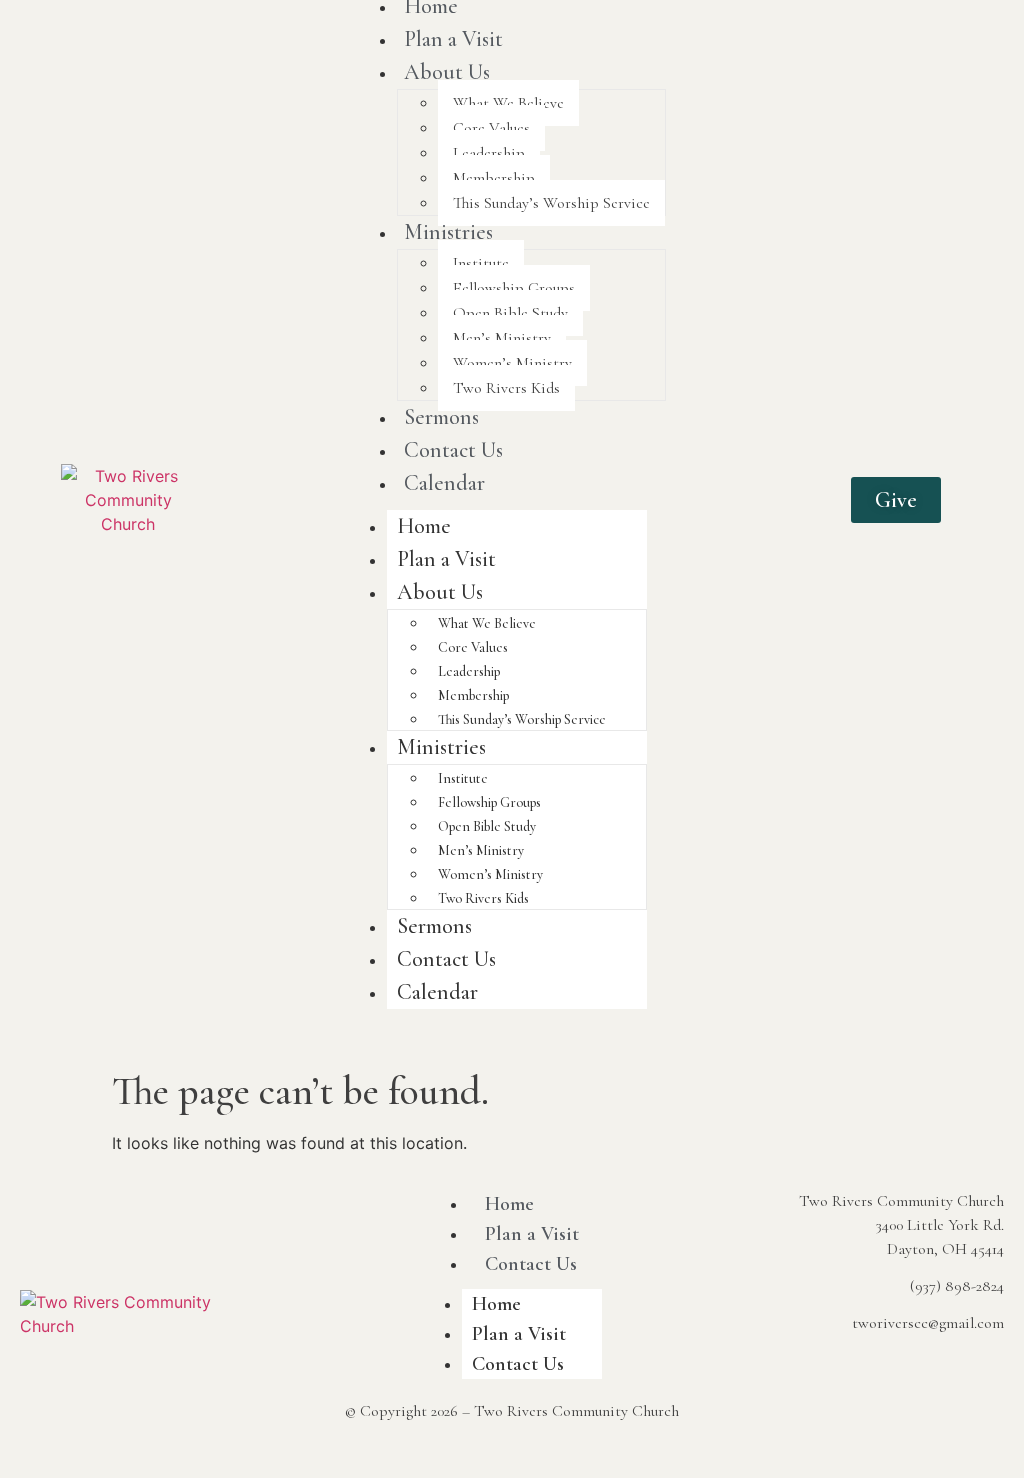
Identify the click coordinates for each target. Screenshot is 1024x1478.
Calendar (444, 483)
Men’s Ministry (502, 338)
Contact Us (453, 450)
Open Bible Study (510, 313)
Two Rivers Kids (506, 388)
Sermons (441, 417)
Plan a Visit (453, 39)
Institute (481, 263)
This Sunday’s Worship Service (551, 203)
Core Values (491, 128)
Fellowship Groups (514, 288)
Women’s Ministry (512, 363)
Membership (494, 178)
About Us (447, 72)
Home (424, 526)
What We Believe (508, 103)
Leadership (489, 153)
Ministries (448, 232)
